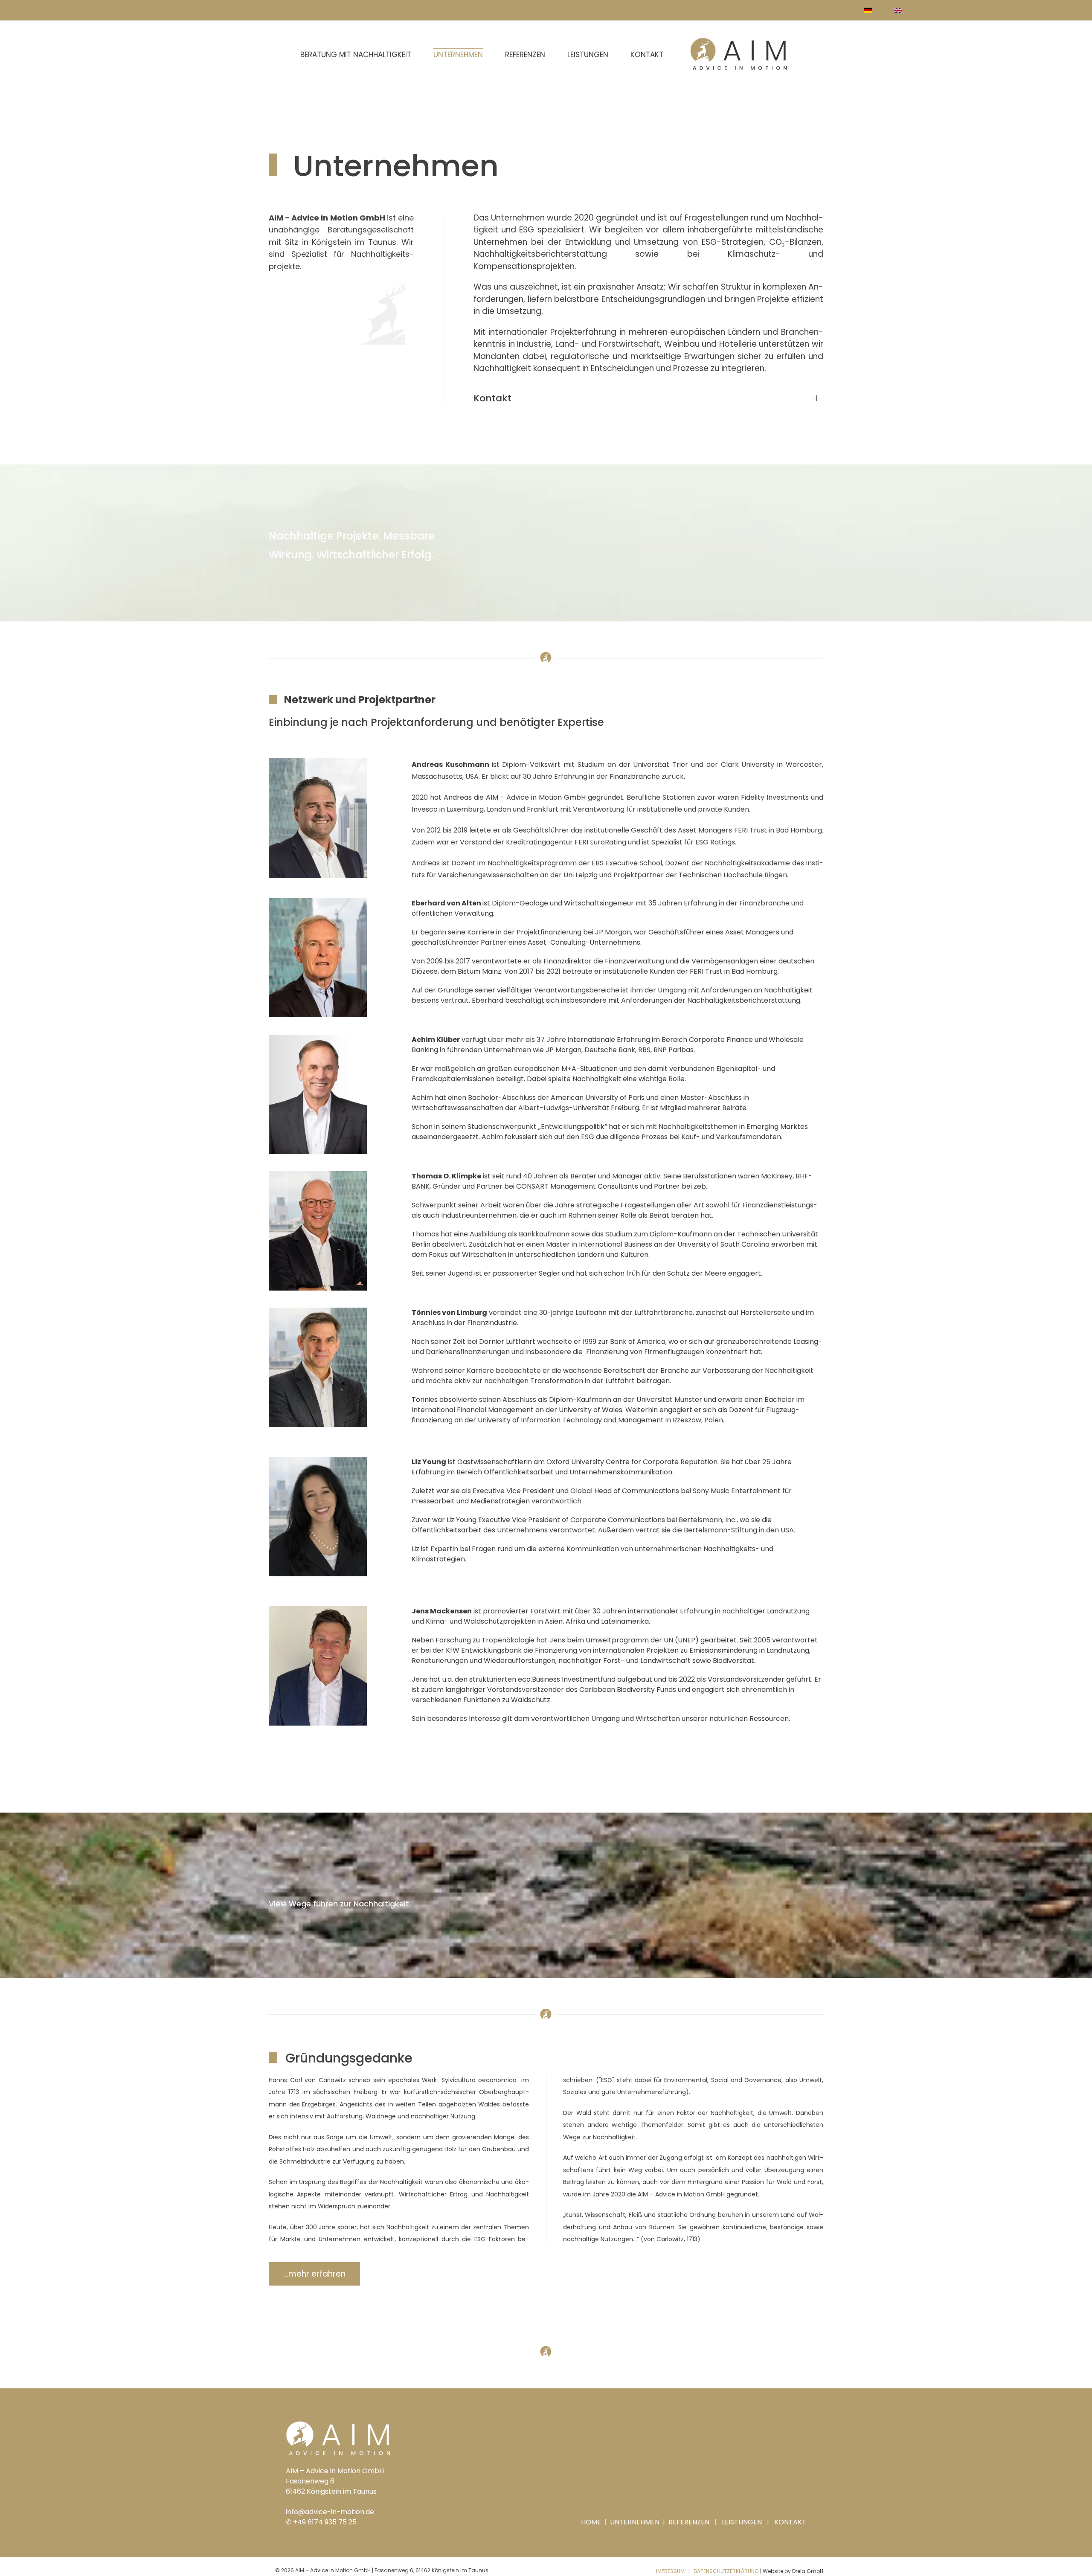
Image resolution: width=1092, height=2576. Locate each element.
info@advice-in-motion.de (330, 2512)
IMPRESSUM (670, 2571)
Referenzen (525, 55)
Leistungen (588, 55)
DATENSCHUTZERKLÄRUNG (726, 2571)
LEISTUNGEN (742, 2522)
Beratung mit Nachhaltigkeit (356, 55)
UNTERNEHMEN (634, 2522)
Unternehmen (458, 55)
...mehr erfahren (314, 2274)
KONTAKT (790, 2522)
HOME (592, 2522)
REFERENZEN (689, 2522)
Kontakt (647, 55)
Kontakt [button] (492, 398)
